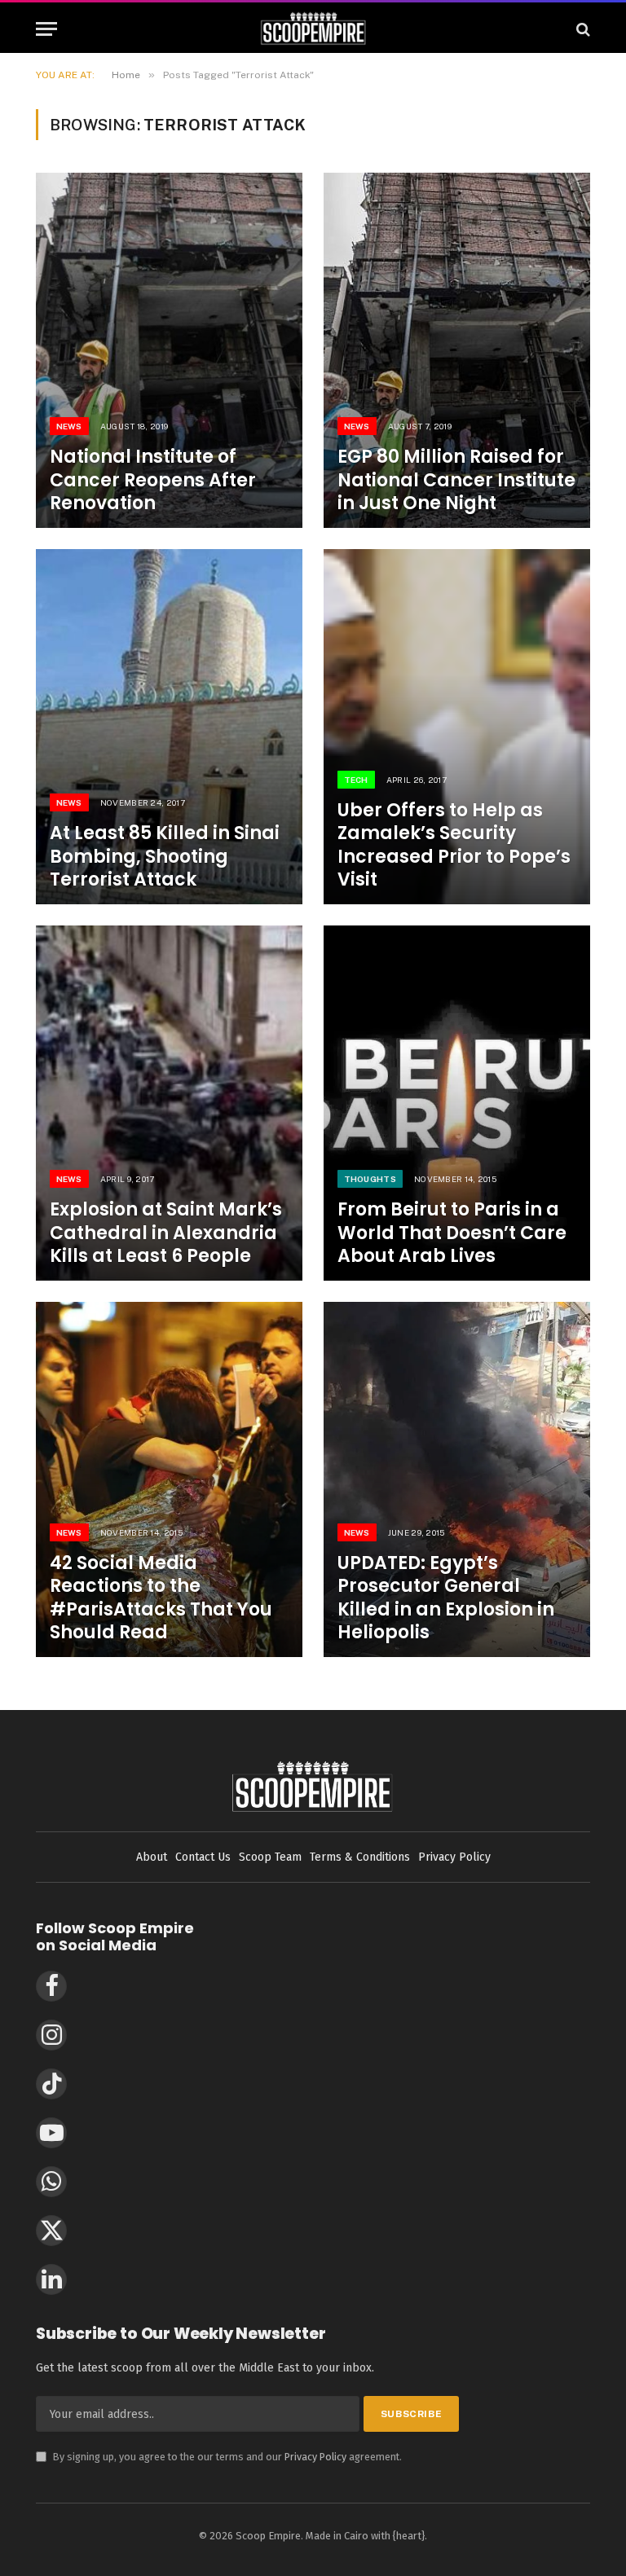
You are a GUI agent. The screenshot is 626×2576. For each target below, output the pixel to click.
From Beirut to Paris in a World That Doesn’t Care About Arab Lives (452, 1233)
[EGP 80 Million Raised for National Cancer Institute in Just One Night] (457, 350)
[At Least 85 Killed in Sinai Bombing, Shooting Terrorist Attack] (169, 727)
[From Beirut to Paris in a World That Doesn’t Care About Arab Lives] (457, 1103)
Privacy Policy (315, 2457)
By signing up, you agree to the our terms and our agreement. (219, 2457)
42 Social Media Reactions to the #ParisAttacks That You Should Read (161, 1598)
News (69, 426)
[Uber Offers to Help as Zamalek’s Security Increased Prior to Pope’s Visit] (457, 727)
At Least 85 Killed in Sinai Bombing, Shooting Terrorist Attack (165, 856)
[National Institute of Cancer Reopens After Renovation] (169, 350)
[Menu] (46, 29)
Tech (356, 780)
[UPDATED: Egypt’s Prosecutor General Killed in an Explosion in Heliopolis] (457, 1479)
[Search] (582, 29)
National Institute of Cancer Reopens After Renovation (153, 480)
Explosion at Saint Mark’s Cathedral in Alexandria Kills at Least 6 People (166, 1233)
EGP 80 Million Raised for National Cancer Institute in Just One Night (456, 480)
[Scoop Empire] (313, 29)
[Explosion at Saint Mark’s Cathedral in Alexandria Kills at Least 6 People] (169, 1103)
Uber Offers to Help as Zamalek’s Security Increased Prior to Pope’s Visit (454, 845)
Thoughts (370, 1179)
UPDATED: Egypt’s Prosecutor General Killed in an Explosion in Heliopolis (446, 1598)
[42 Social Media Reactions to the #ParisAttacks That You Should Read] (169, 1479)
